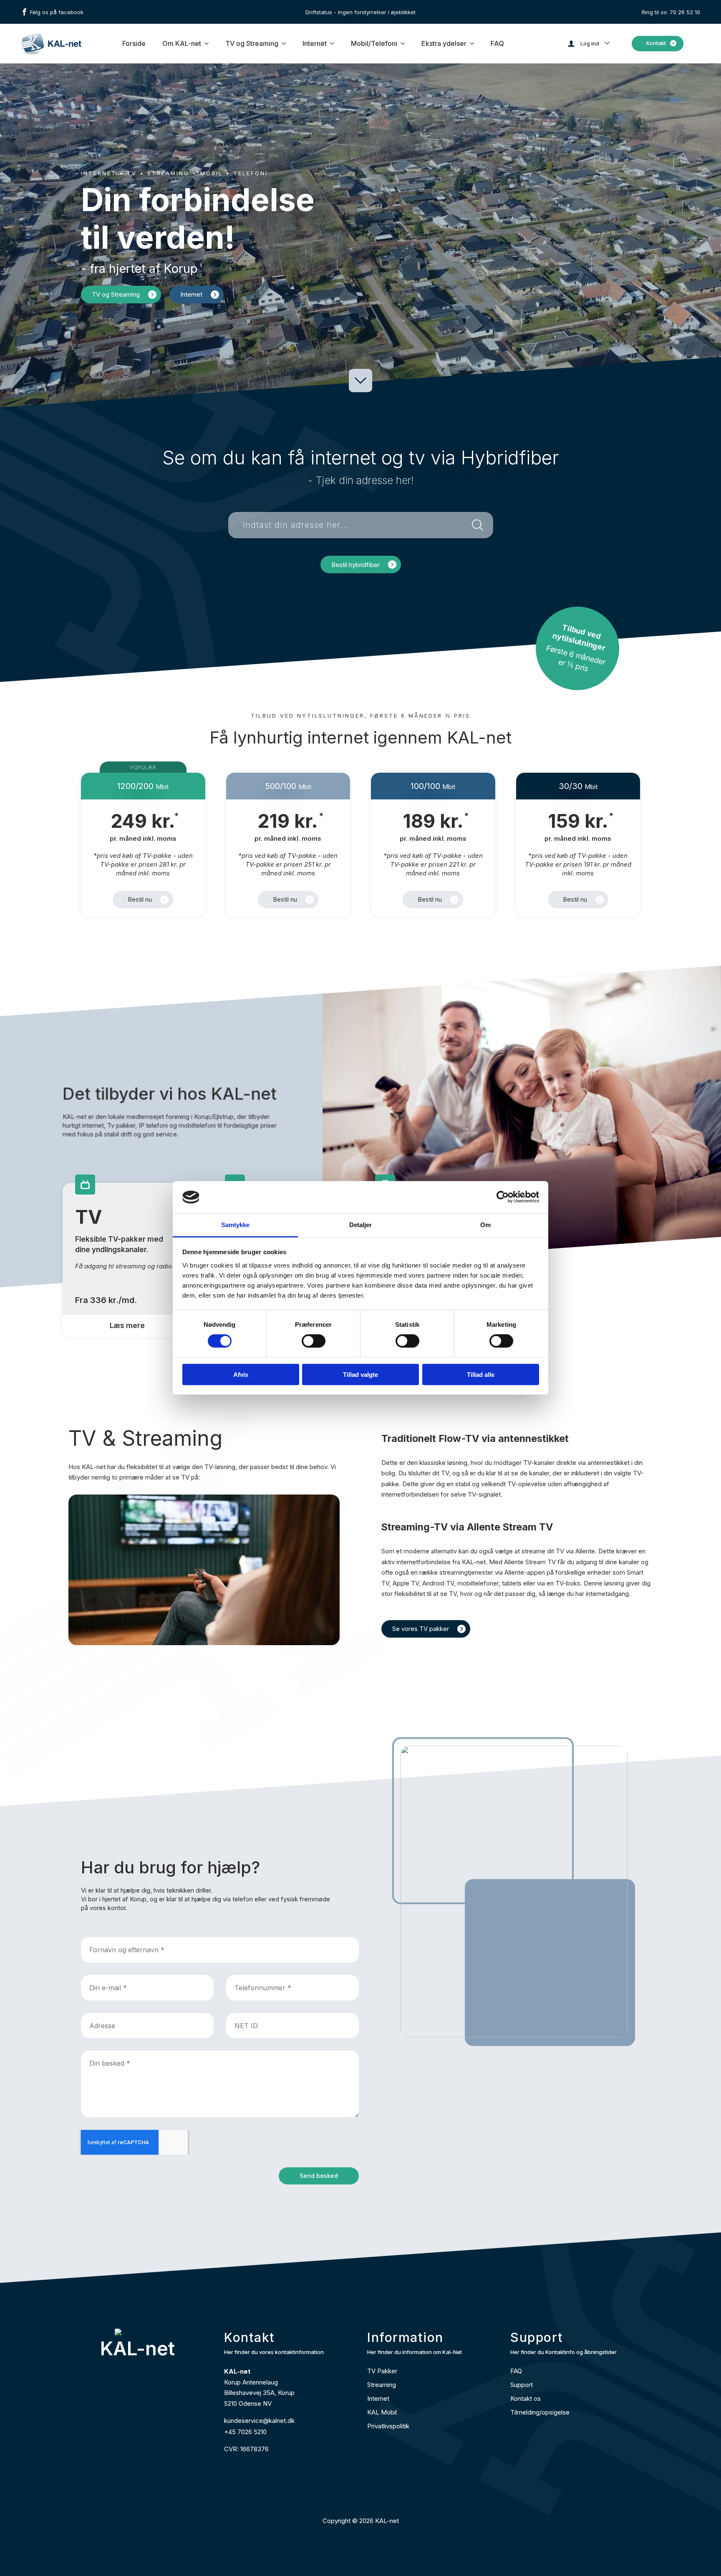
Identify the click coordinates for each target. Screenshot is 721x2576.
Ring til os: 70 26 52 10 (671, 12)
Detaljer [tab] (361, 1225)
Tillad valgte (360, 1374)
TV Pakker (382, 2371)
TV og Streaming (252, 43)
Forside (134, 43)
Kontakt (656, 43)
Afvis (241, 1374)
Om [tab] (485, 1225)
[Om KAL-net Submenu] (207, 43)
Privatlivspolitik (388, 2426)
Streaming (382, 2385)
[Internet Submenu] (333, 43)
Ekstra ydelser (444, 43)
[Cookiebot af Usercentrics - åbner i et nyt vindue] (503, 1197)
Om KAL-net (182, 43)
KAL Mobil (382, 2412)
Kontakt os (526, 2398)
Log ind (590, 43)
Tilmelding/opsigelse (540, 2412)
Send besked (319, 2176)
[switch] (314, 1341)
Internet (315, 43)
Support (522, 2385)
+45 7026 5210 (245, 2432)
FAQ (497, 43)
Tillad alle (481, 1374)
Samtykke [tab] (236, 1225)
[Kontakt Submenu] (675, 44)
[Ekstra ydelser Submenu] (472, 43)
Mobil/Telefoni (374, 43)
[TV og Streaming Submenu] (284, 43)
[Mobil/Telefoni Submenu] (403, 43)
